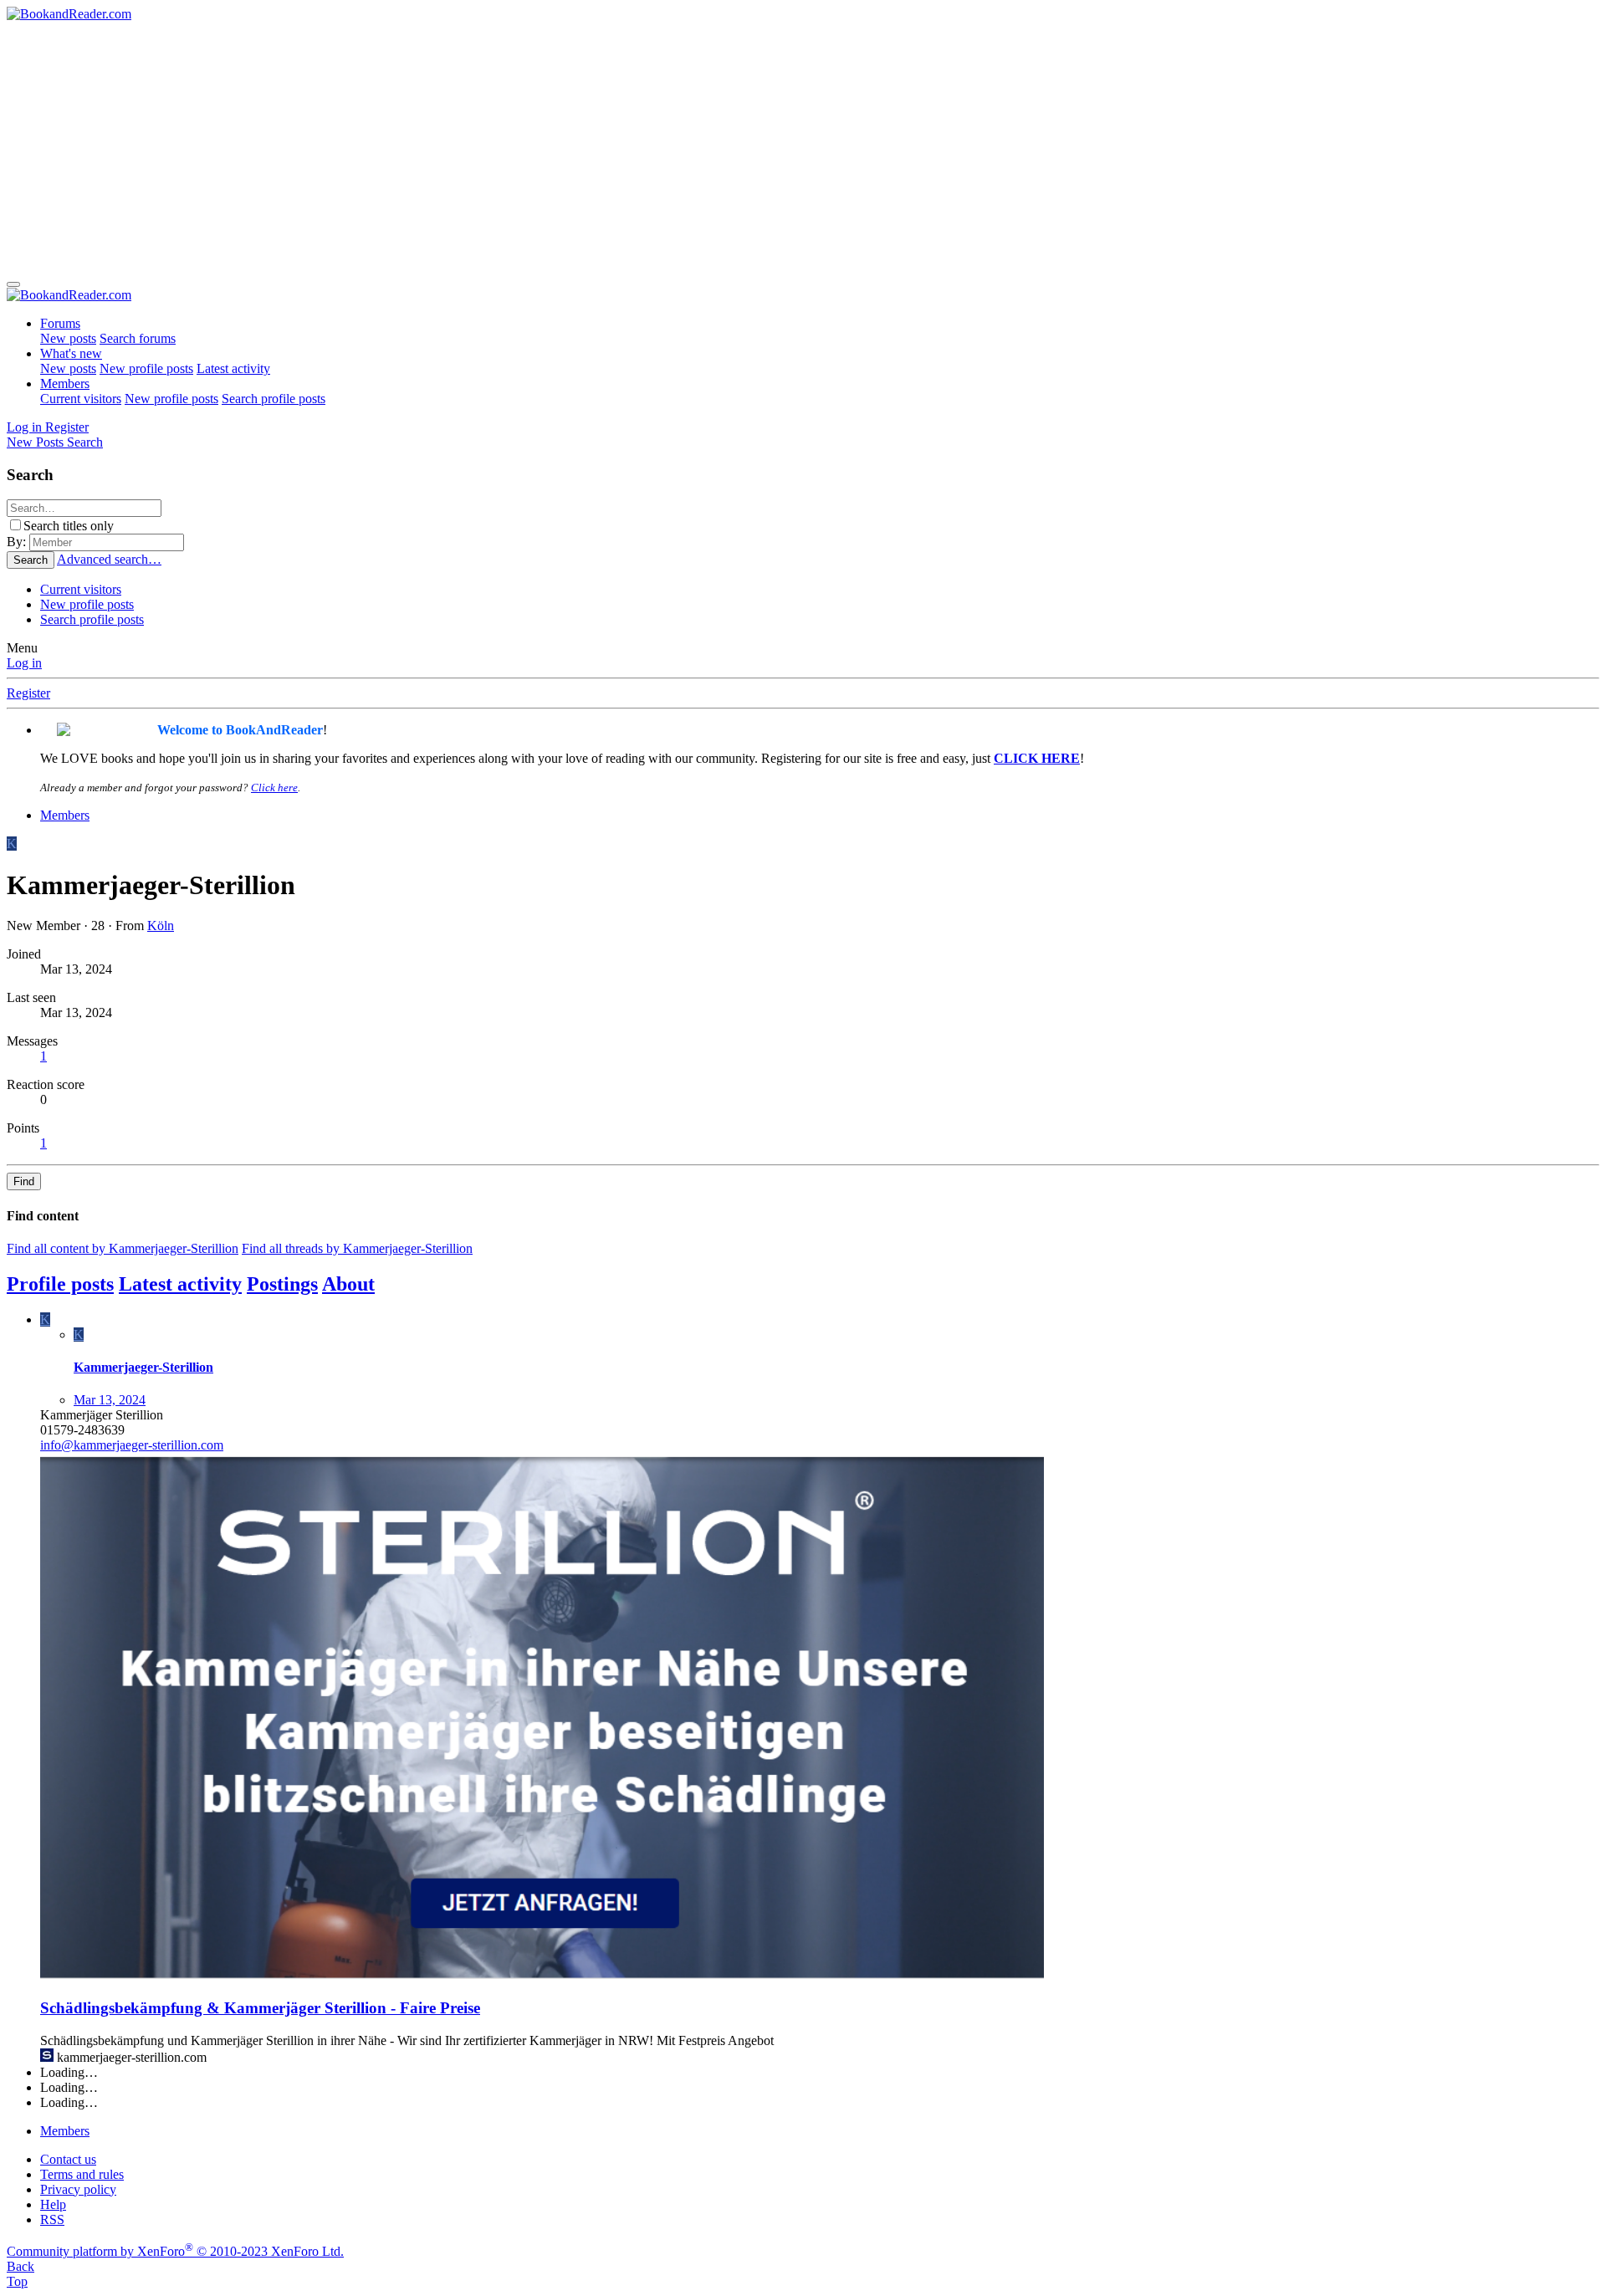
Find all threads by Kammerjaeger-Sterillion (357, 1248)
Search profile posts (274, 399)
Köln (161, 926)
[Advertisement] (803, 147)
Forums (60, 323)
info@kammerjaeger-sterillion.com (132, 1445)
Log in (24, 663)
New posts (68, 338)
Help (53, 2204)
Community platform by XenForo (175, 2251)
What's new (71, 353)
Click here (274, 787)
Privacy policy (78, 2189)
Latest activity (233, 368)
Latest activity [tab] (180, 1284)
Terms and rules (82, 2174)
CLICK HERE (1037, 758)
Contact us (68, 2159)
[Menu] (13, 284)
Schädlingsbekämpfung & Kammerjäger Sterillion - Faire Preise (260, 2008)
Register (28, 693)
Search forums (138, 338)
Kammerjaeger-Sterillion (143, 1367)
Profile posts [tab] (60, 1284)
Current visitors (81, 399)
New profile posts (146, 368)
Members (65, 384)
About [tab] (348, 1284)
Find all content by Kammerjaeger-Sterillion (123, 1248)
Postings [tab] (282, 1284)
